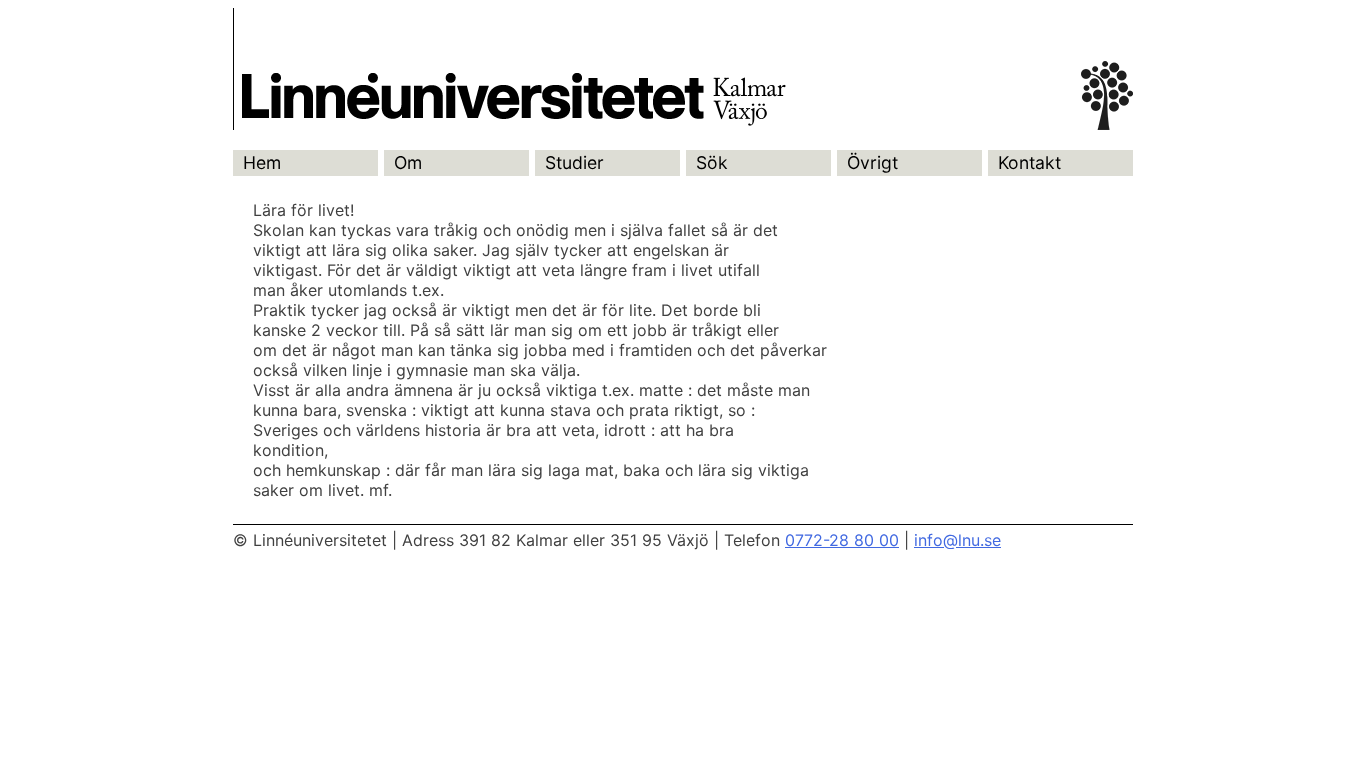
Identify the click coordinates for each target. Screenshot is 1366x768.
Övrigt (872, 162)
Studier (574, 162)
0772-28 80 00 (842, 540)
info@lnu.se (957, 540)
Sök (712, 162)
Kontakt (1029, 162)
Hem (262, 162)
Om (408, 162)
